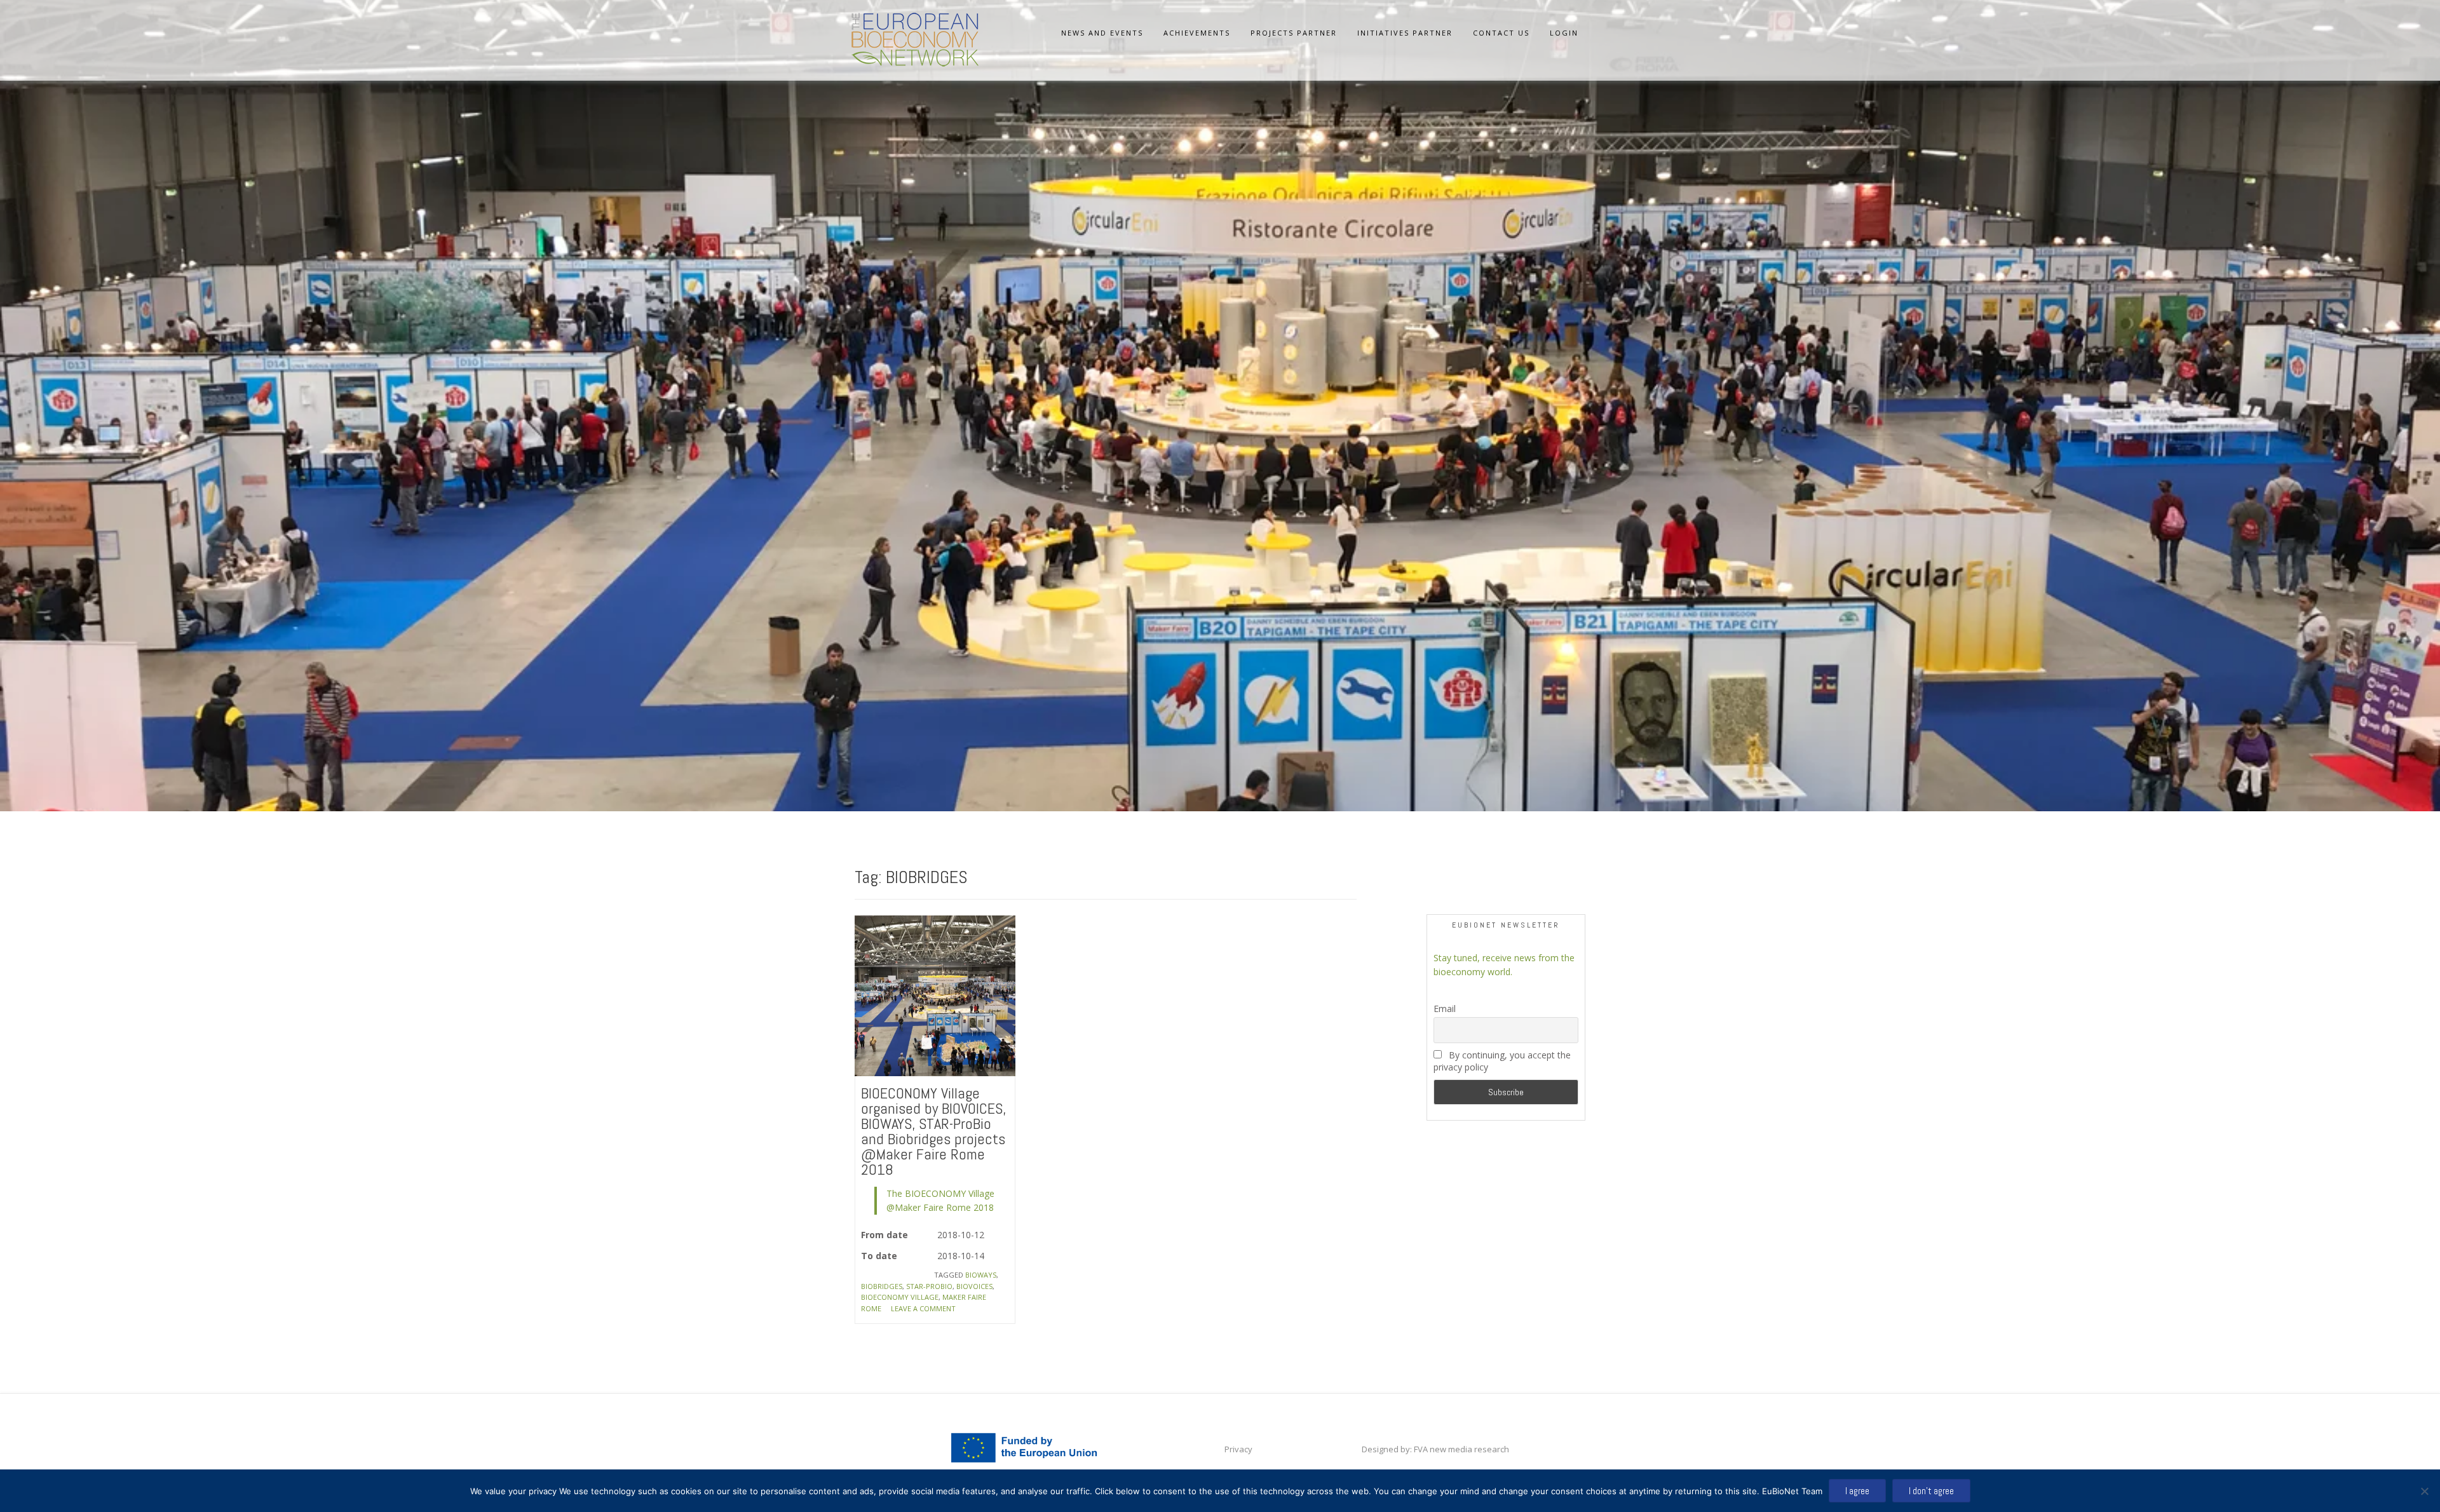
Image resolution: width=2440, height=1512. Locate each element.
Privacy (1238, 1449)
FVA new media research (1461, 1449)
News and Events (1102, 33)
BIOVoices (974, 1286)
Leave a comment (923, 1308)
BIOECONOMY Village (900, 1297)
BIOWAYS (981, 1275)
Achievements (1197, 33)
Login (1564, 33)
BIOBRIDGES (882, 1286)
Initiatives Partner (1405, 33)
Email (1445, 1009)
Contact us (1501, 33)
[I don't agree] (2424, 1491)
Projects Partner (1294, 33)
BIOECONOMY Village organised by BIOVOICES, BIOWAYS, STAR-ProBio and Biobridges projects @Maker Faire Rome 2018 (933, 1131)
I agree (1857, 1491)
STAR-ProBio (929, 1286)
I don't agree (1931, 1491)
